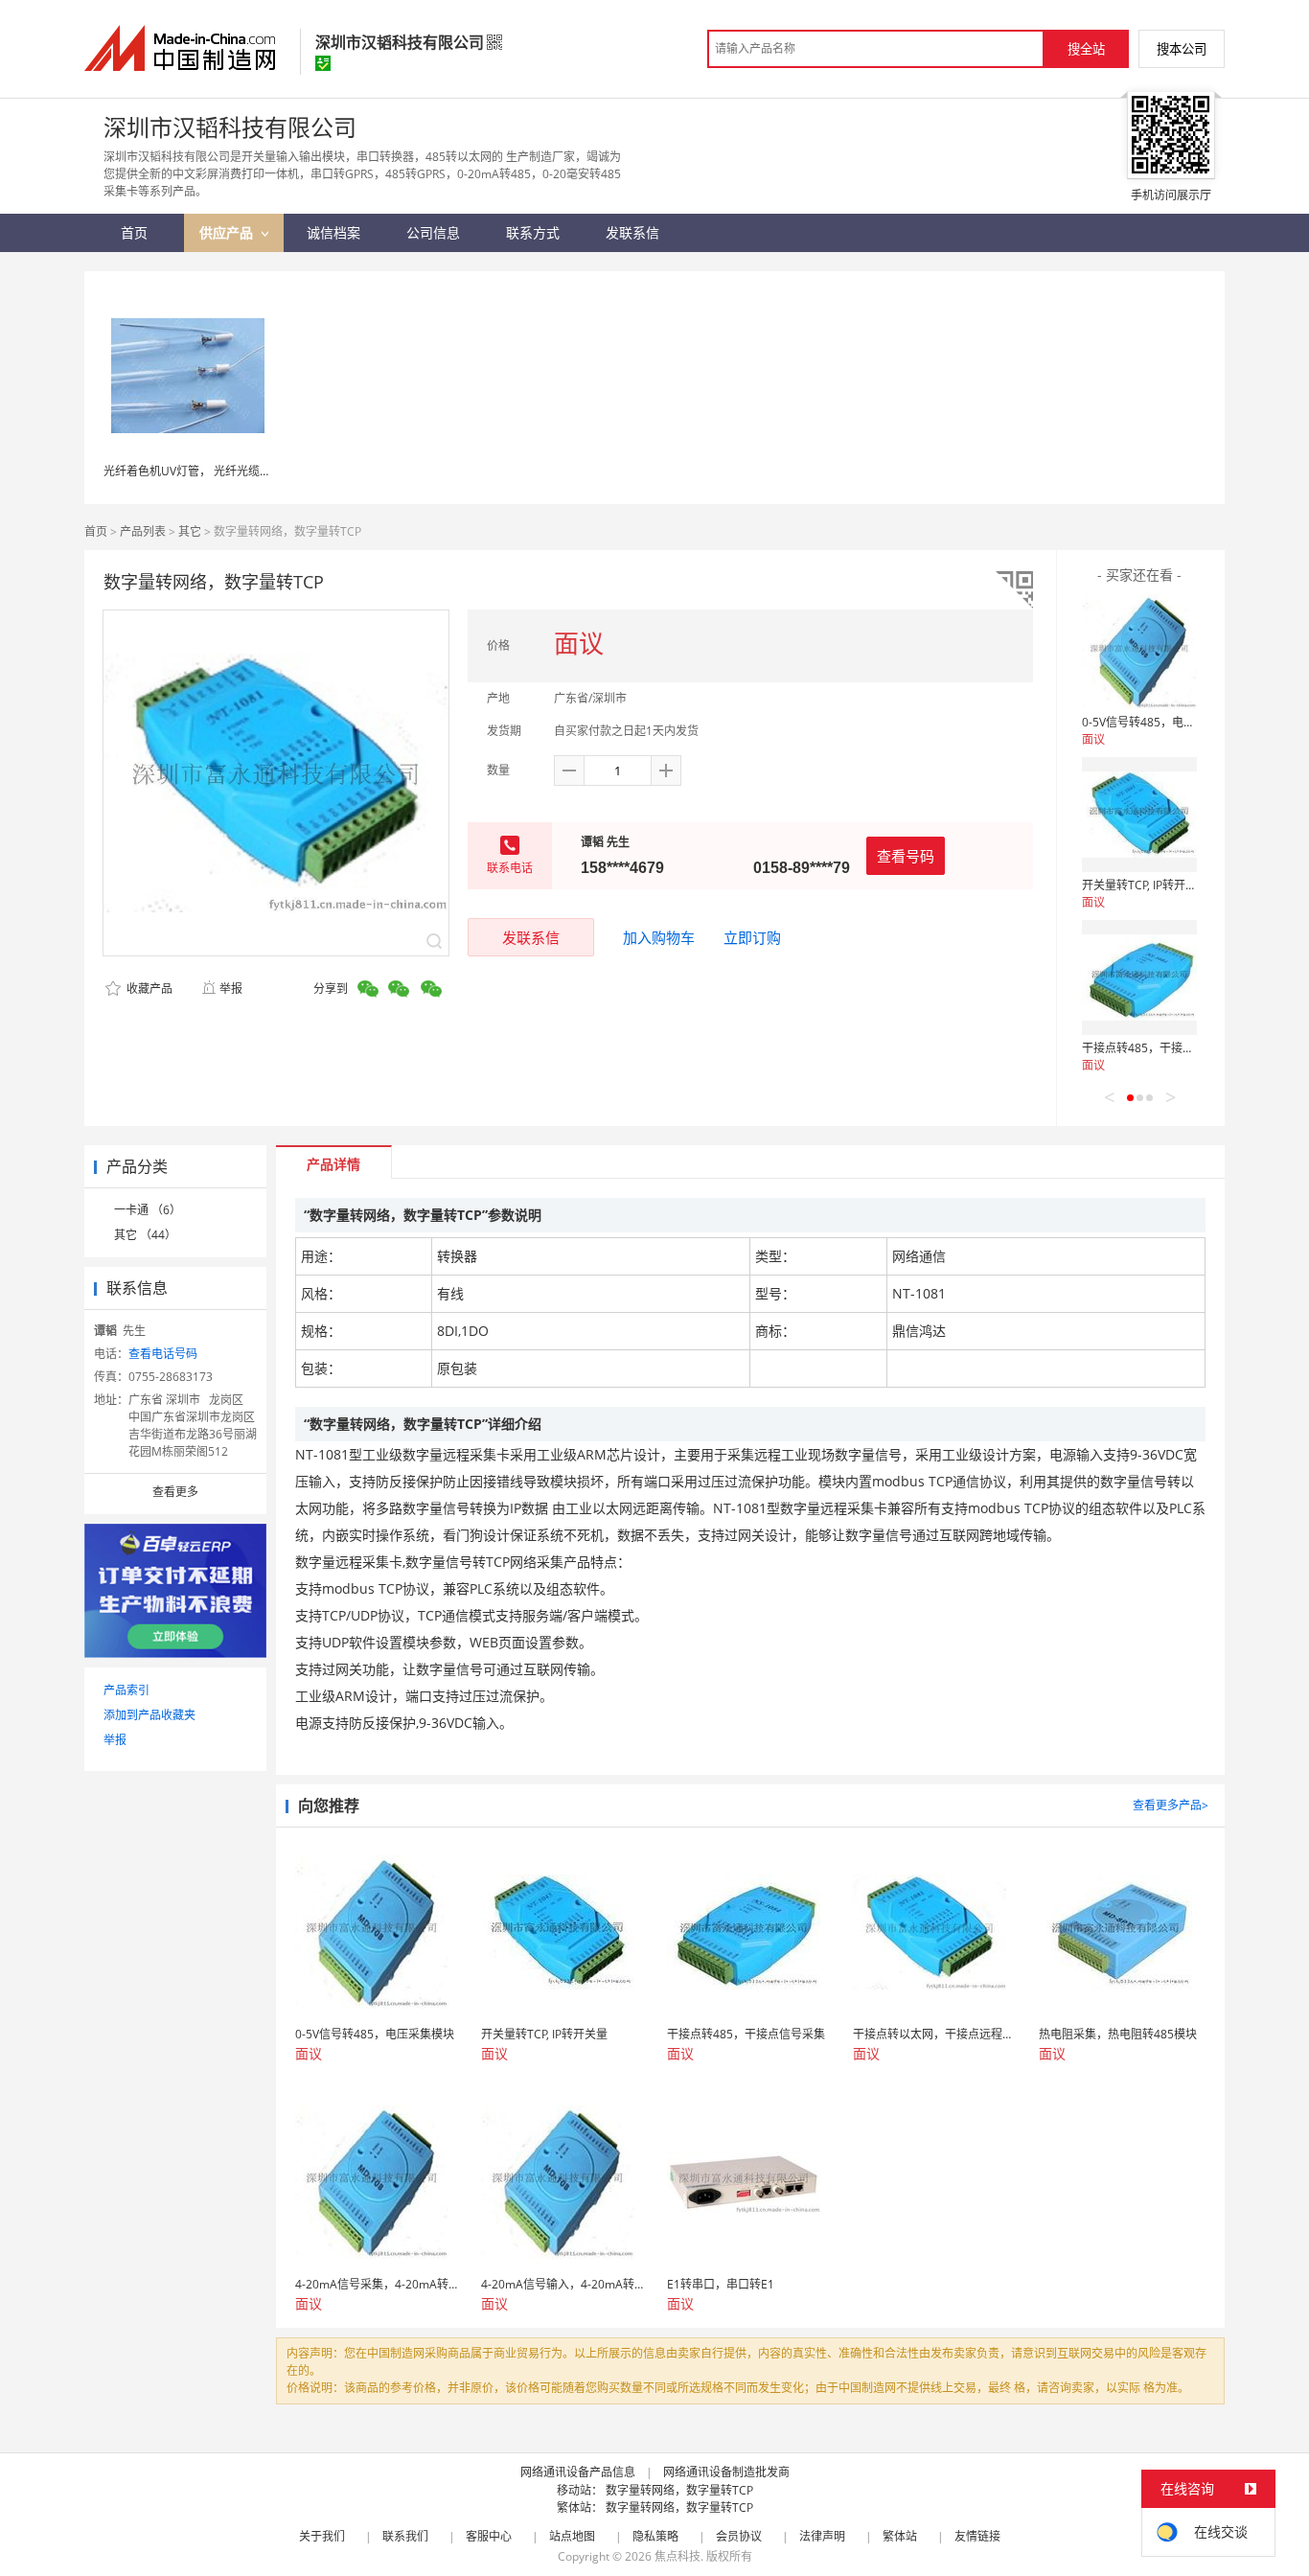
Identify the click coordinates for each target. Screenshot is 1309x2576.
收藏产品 (148, 989)
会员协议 (739, 2536)
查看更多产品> (1171, 1805)
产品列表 (143, 531)
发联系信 (531, 937)
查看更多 (175, 1492)
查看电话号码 (163, 1354)
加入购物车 (659, 937)
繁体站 (900, 2536)
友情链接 (977, 2536)
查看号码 (906, 856)
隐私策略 (655, 2536)
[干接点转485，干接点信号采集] (1139, 977)
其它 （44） (145, 1235)
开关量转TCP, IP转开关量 (1145, 885)
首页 (96, 531)
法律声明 (822, 2536)
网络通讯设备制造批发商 (726, 2472)
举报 (231, 989)
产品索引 (126, 1690)
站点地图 (572, 2536)
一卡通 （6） (148, 1210)
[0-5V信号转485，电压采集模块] (1139, 652)
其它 (190, 531)
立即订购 (752, 937)
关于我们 (322, 2536)
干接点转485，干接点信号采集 (1161, 1048)
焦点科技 (677, 2556)
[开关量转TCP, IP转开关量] (1139, 815)
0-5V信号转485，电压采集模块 (1161, 722)
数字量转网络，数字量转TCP (679, 2490)
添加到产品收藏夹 (149, 1715)
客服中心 (489, 2536)
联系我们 (405, 2536)
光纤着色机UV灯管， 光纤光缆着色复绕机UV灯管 (230, 471)
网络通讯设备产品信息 (578, 2472)
